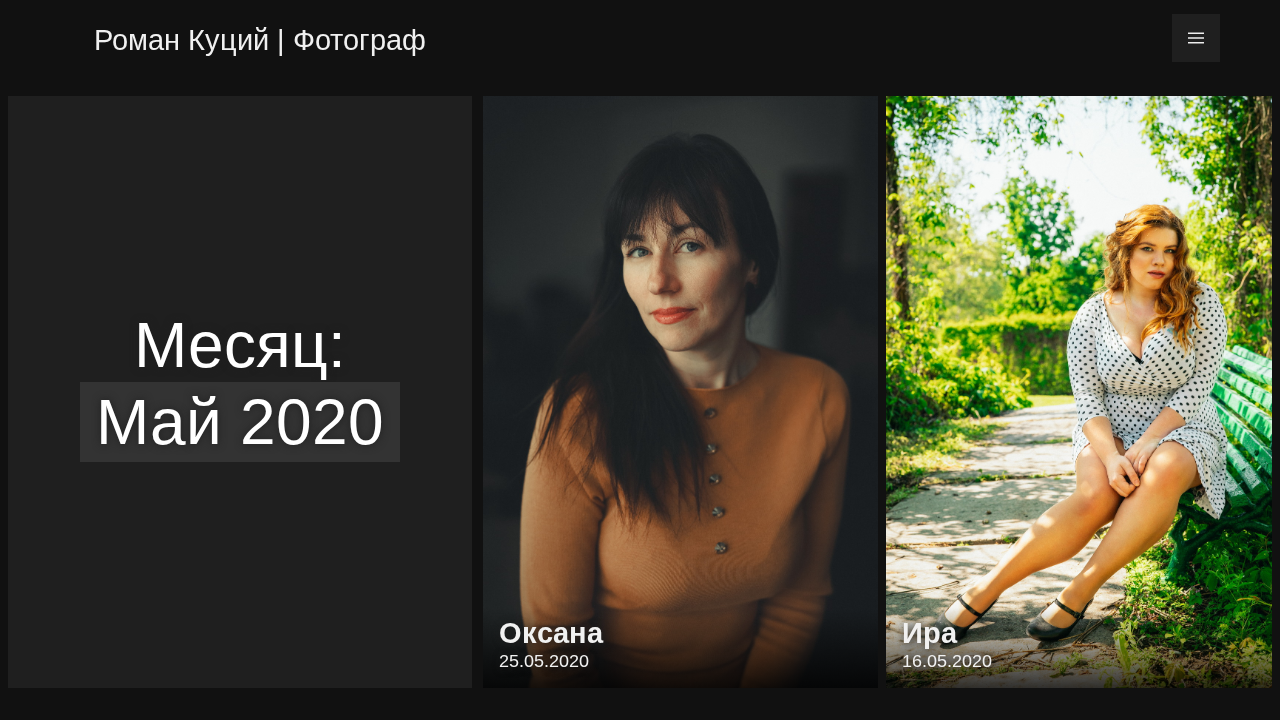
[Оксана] (680, 392)
